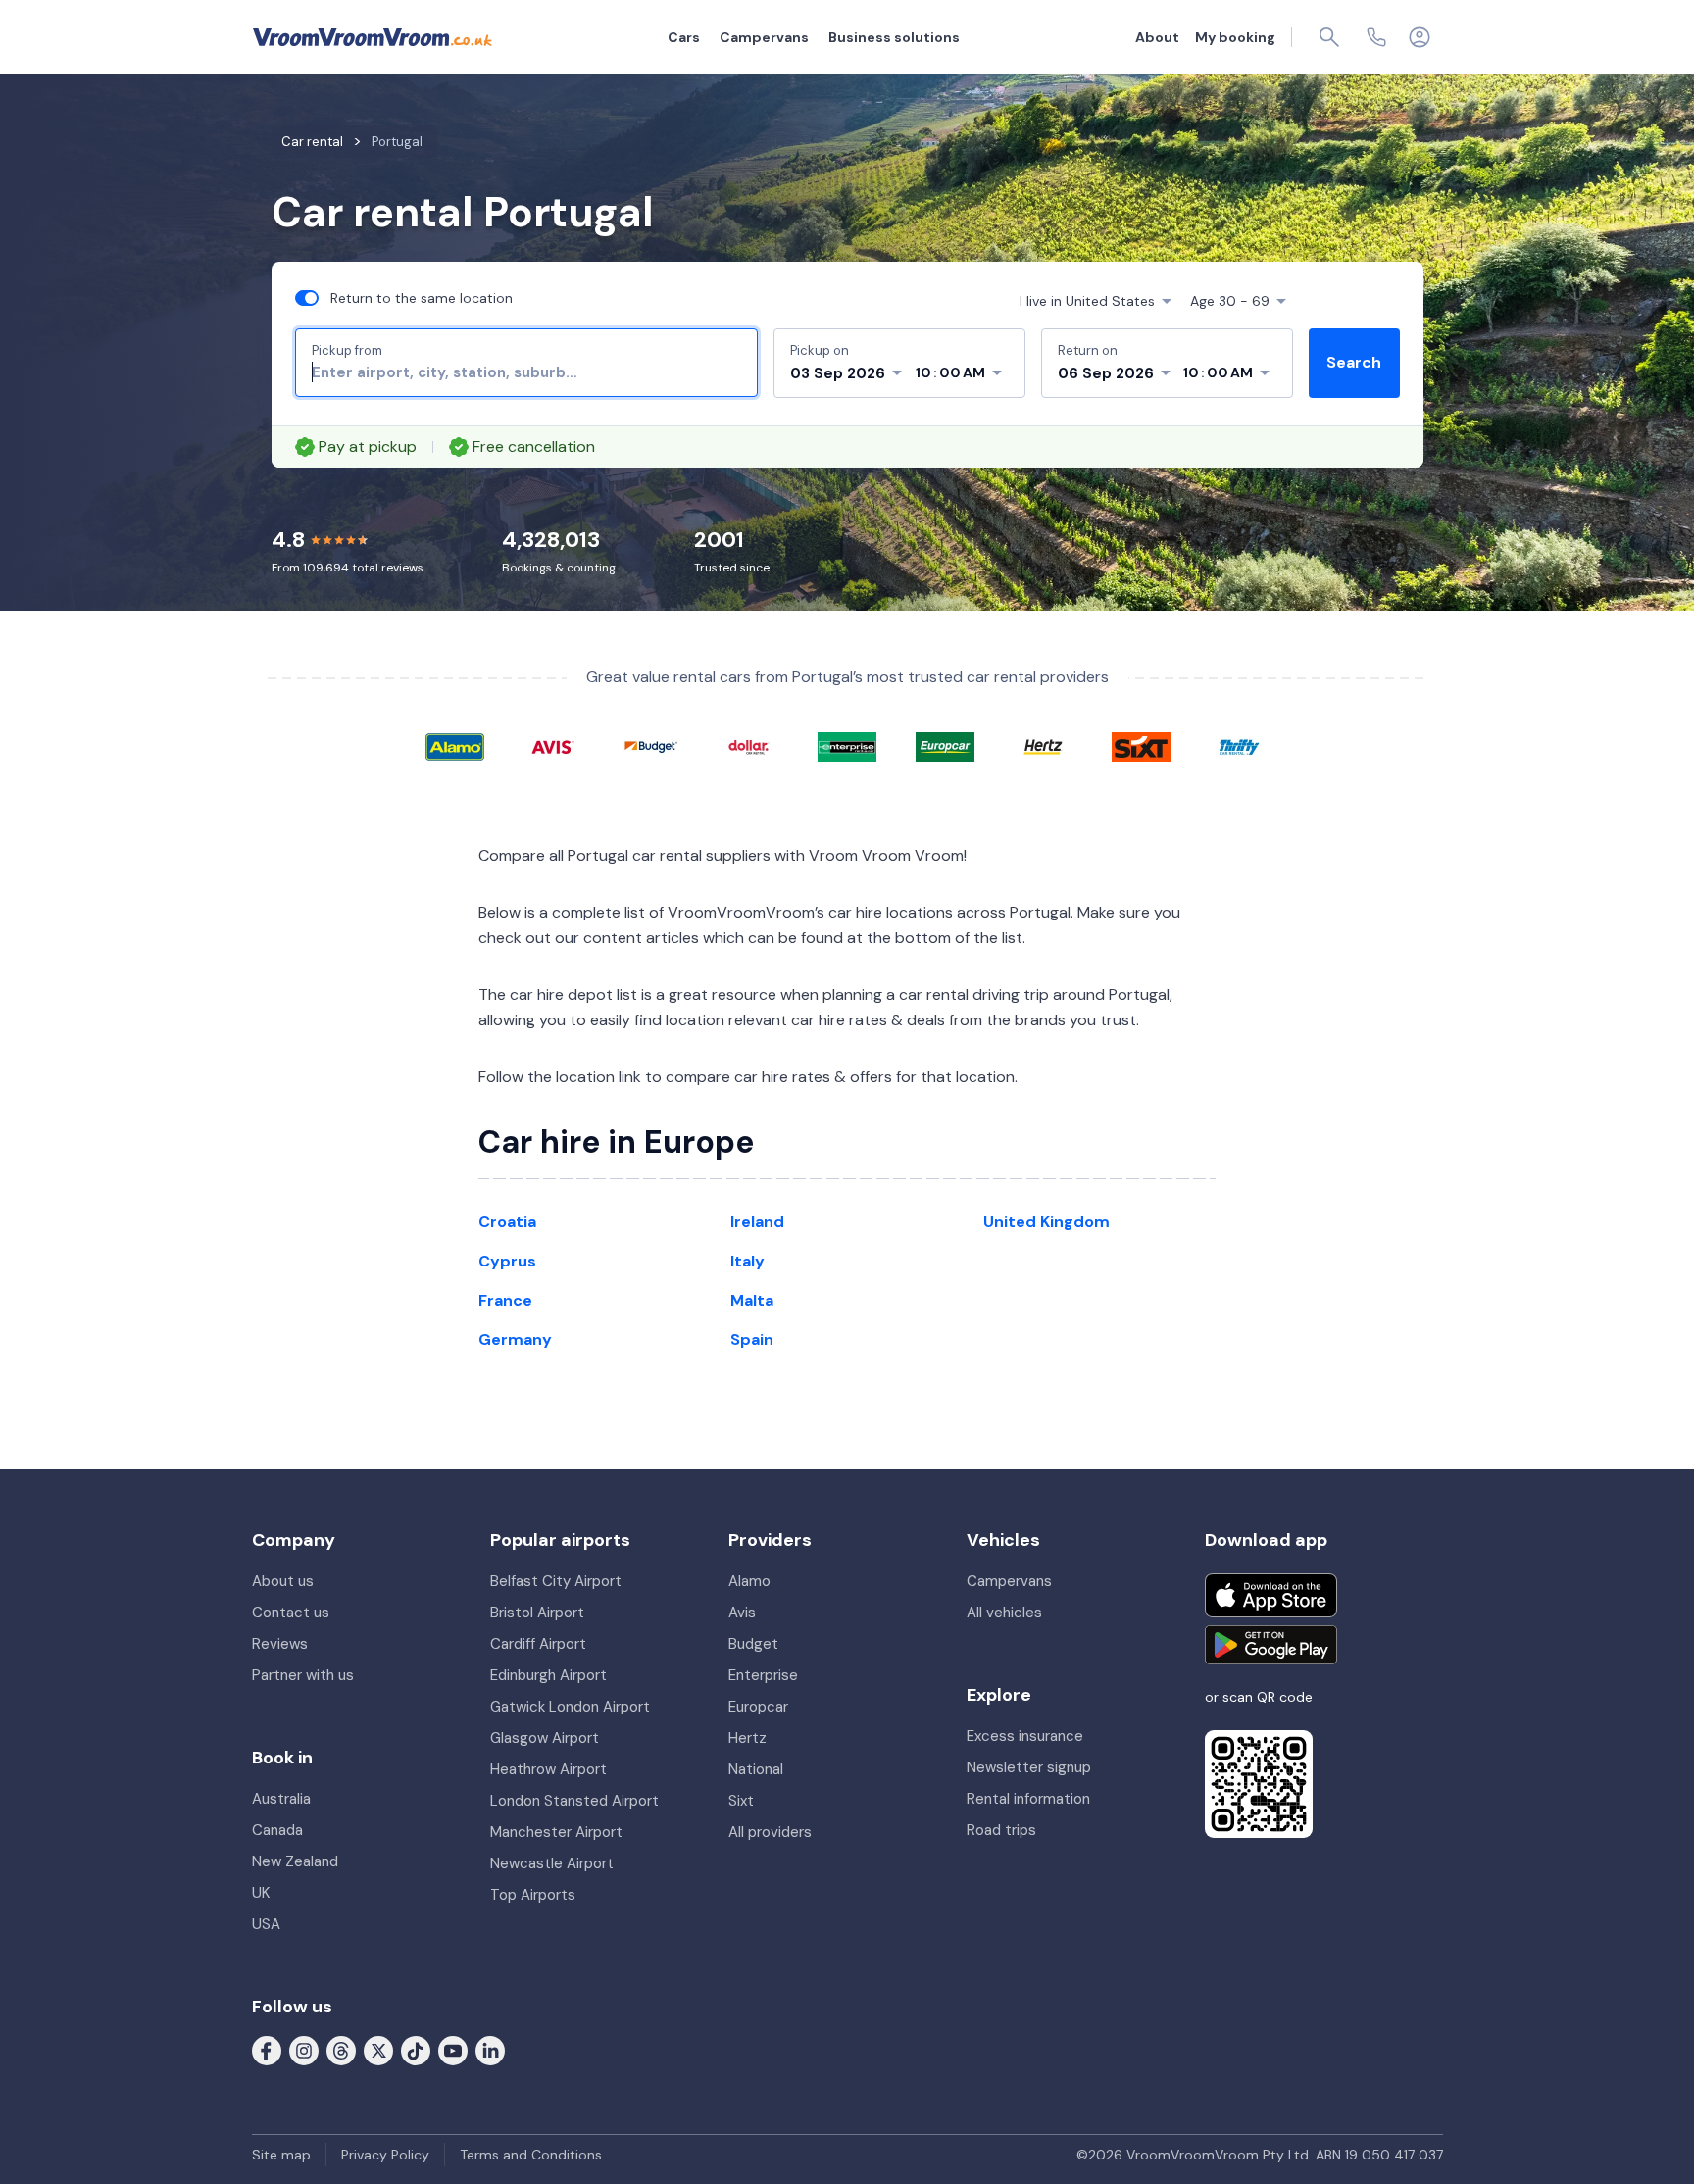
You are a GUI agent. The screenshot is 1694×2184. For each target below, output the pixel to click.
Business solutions (894, 37)
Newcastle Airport (552, 1863)
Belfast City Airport (556, 1581)
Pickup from (347, 350)
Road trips (1001, 1830)
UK (261, 1893)
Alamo (749, 1581)
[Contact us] (1376, 37)
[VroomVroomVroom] (373, 37)
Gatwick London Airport (570, 1707)
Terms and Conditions (531, 2155)
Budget (753, 1644)
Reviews (280, 1644)
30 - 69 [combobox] (1230, 301)
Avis (742, 1613)
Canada (277, 1830)
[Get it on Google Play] (1271, 1645)
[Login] (1420, 37)
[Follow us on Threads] (341, 2050)
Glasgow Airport (545, 1738)
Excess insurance (1025, 1736)
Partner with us (303, 1675)
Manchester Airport (556, 1832)
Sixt (741, 1801)
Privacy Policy (385, 2155)
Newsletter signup (1029, 1767)
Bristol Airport (537, 1613)
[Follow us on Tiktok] (416, 2050)
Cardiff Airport (538, 1644)
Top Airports (533, 1895)
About (1157, 37)
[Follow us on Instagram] (304, 2050)
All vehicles (1004, 1613)
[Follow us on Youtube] (453, 2050)
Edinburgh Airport (548, 1675)
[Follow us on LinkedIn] (490, 2050)
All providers (770, 1832)
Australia (281, 1799)
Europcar (758, 1707)
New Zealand (295, 1861)
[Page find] (1329, 37)
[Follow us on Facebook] (267, 2050)
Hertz (747, 1738)
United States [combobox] (1087, 301)
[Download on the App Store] (1271, 1595)
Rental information (1028, 1799)
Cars (684, 37)
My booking (1235, 37)
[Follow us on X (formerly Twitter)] (378, 2050)
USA (266, 1924)
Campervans (764, 37)
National (756, 1769)
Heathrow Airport (548, 1769)
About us (283, 1581)
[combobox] (526, 372)
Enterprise (763, 1675)
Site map (281, 2155)
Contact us (291, 1613)
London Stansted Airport (574, 1801)
